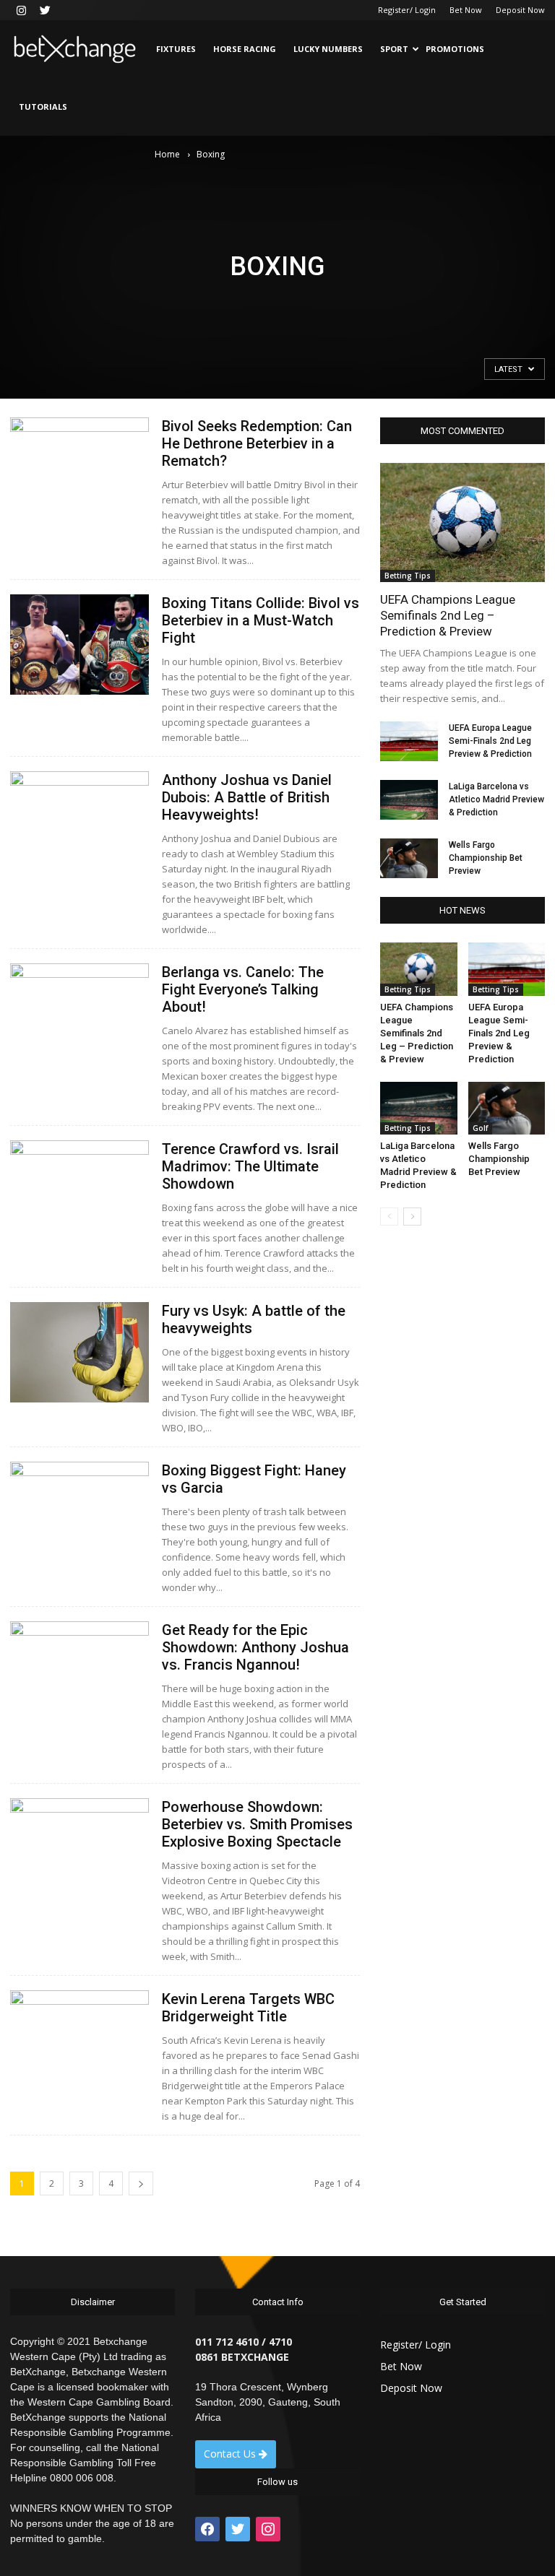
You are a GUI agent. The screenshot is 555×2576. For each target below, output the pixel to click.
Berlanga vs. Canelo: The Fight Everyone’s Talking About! (243, 989)
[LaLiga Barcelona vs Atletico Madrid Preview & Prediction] (409, 800)
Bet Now (466, 10)
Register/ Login (407, 10)
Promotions (455, 49)
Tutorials (43, 107)
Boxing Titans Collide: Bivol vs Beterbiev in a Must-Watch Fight (261, 620)
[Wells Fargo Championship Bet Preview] (409, 858)
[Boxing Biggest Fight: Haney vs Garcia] (79, 1512)
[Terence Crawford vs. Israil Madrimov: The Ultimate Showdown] (79, 1191)
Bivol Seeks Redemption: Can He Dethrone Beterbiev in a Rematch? (257, 443)
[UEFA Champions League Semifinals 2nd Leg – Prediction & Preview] (462, 522)
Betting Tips (408, 576)
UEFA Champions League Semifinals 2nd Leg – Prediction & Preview (448, 615)
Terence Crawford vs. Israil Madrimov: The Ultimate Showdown (250, 1166)
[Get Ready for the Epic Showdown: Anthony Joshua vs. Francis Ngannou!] (79, 1671)
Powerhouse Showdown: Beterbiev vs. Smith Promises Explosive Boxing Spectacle (257, 1824)
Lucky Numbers (328, 49)
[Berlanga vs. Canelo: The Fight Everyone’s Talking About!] (79, 1014)
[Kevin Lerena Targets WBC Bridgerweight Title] (79, 2041)
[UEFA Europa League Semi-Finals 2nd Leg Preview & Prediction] (409, 741)
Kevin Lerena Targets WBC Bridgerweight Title (248, 2008)
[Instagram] (21, 10)
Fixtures (176, 49)
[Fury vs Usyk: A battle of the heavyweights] (79, 1352)
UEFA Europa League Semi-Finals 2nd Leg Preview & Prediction (490, 741)
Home (167, 154)
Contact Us (231, 2454)
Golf (480, 1128)
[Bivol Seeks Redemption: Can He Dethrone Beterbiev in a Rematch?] (79, 468)
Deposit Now (520, 10)
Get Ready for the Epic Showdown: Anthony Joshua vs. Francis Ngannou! (255, 1647)
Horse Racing (245, 49)
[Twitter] (45, 10)
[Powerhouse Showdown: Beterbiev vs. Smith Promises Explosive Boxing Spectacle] (79, 1848)
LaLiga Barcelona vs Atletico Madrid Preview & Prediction (496, 799)
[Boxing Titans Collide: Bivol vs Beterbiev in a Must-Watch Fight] (79, 645)
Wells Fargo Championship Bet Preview (486, 858)
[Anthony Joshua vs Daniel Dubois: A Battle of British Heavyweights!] (79, 821)
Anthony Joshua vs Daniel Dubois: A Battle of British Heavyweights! (247, 797)
